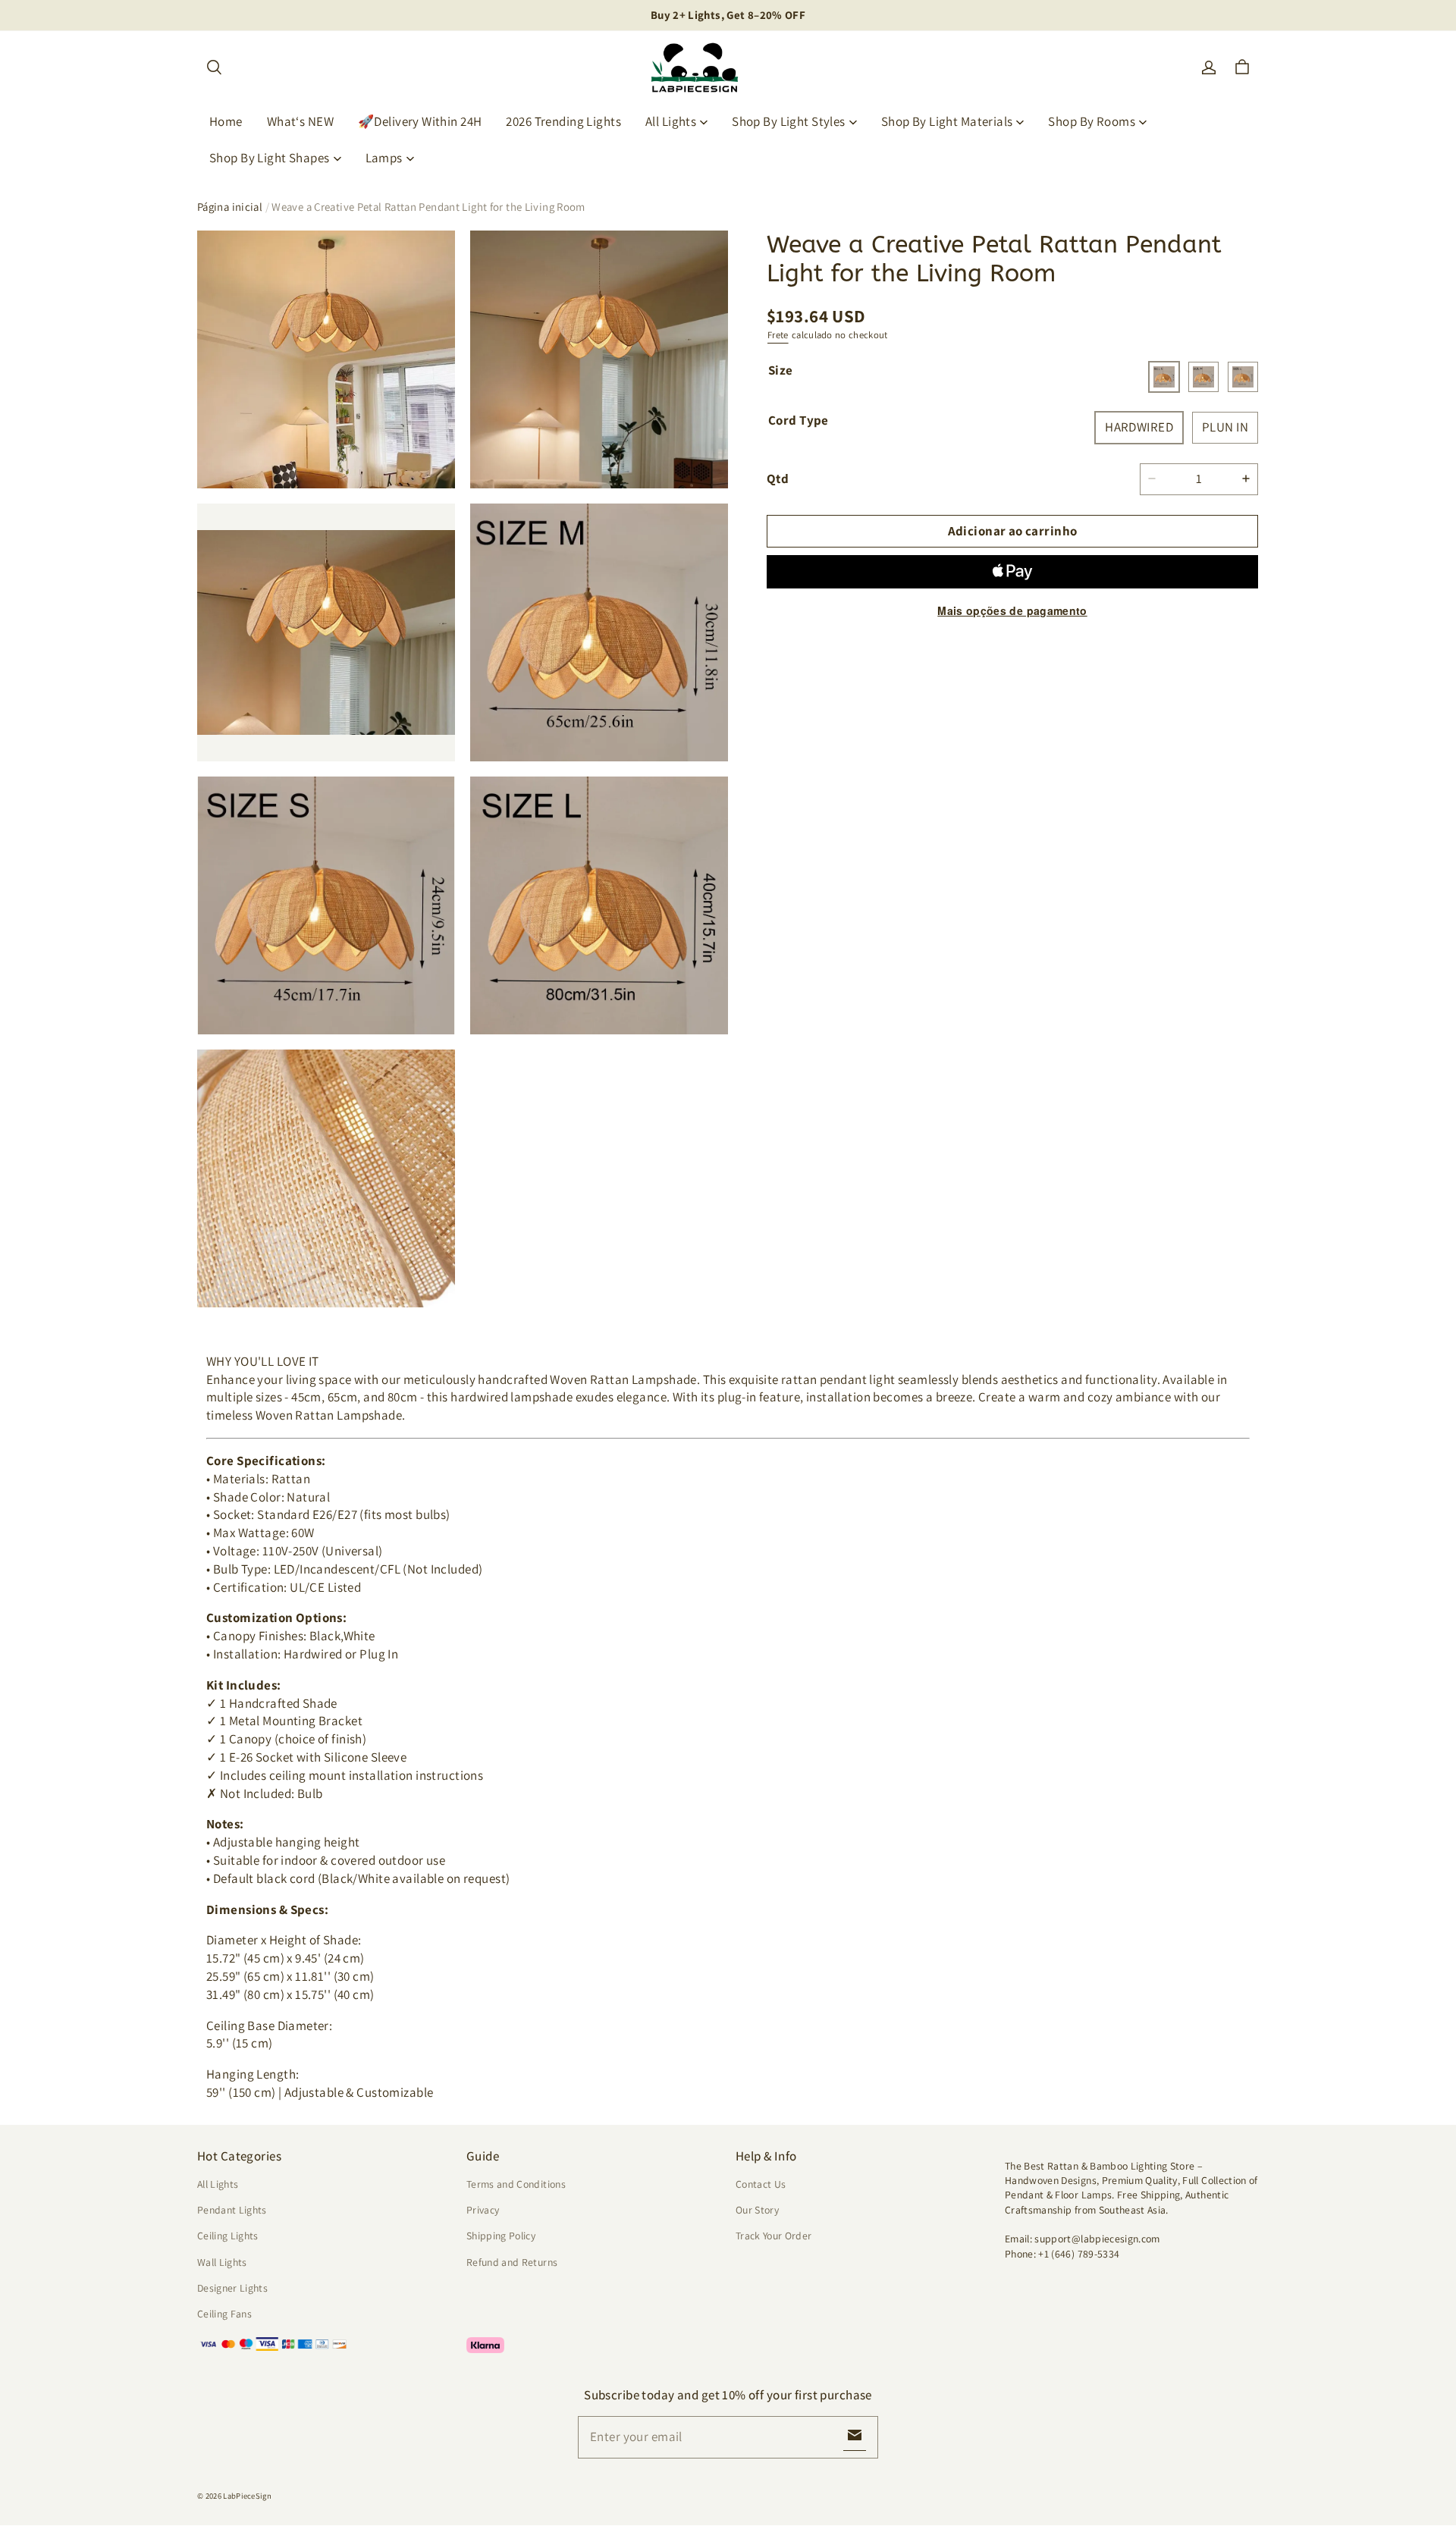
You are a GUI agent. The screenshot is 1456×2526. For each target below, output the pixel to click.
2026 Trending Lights (563, 121)
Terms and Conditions (516, 2184)
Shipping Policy (501, 2236)
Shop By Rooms (1092, 121)
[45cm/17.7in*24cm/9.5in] (1164, 377)
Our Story (757, 2210)
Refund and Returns (512, 2262)
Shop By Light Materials (947, 121)
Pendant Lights (232, 2210)
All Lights (671, 121)
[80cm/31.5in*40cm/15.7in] (1243, 377)
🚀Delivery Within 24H (420, 121)
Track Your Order (774, 2236)
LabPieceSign (247, 2496)
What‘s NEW (300, 121)
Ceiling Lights (228, 2236)
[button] (214, 67)
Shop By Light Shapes (270, 158)
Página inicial (230, 207)
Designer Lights (232, 2288)
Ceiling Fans (224, 2314)
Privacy (483, 2210)
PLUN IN (1225, 427)
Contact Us (761, 2184)
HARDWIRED (1139, 427)
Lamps (384, 158)
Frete (778, 335)
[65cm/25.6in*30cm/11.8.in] (1203, 377)
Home (226, 121)
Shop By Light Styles (789, 121)
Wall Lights (222, 2262)
